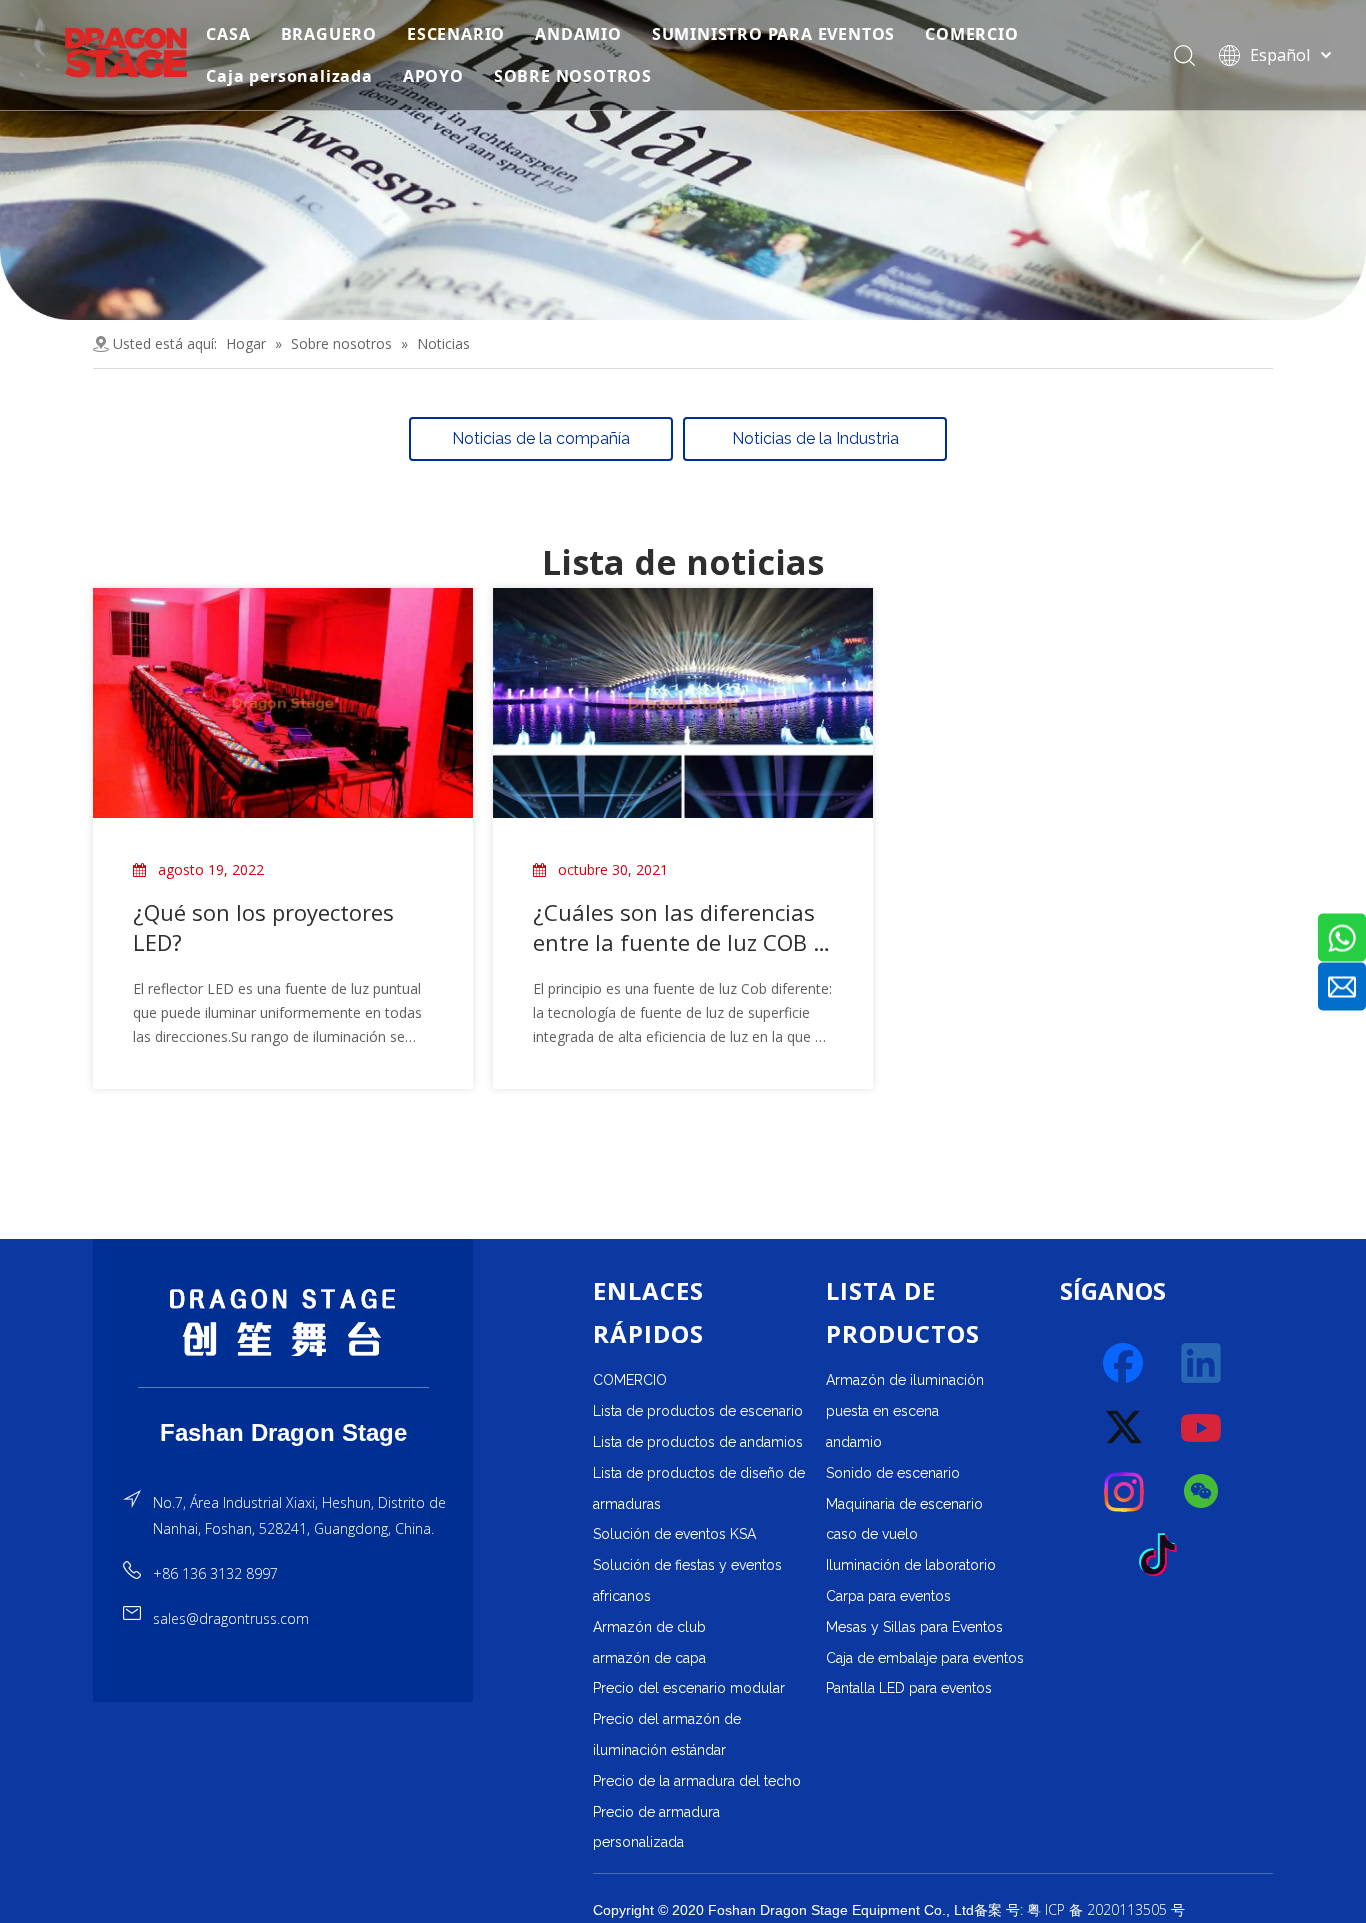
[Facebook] (1125, 1364)
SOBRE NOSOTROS (573, 76)
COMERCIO (971, 34)
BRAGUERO (329, 34)
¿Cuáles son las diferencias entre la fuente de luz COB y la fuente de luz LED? (678, 927)
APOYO (433, 76)
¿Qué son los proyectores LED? (263, 927)
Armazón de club (649, 1627)
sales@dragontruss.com (231, 1618)
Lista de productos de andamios (698, 1442)
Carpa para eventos (888, 1596)
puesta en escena (882, 1411)
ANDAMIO (578, 34)
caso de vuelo (872, 1534)
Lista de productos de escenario (698, 1411)
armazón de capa (649, 1658)
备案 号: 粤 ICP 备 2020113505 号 (1079, 1909)
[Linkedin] (1202, 1364)
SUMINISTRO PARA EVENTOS (773, 34)
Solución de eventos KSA (674, 1534)
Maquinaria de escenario (904, 1504)
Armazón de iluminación (905, 1380)
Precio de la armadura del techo (697, 1781)
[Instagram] (1125, 1492)
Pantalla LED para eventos (909, 1688)
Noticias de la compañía (541, 438)
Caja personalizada (289, 76)
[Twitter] (1125, 1428)
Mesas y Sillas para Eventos (914, 1627)
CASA (228, 34)
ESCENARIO (456, 34)
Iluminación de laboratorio (911, 1565)
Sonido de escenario (893, 1473)
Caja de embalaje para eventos (925, 1658)
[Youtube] (1202, 1428)
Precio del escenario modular (689, 1688)
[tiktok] (1164, 1556)
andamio (854, 1442)
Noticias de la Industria (815, 438)
